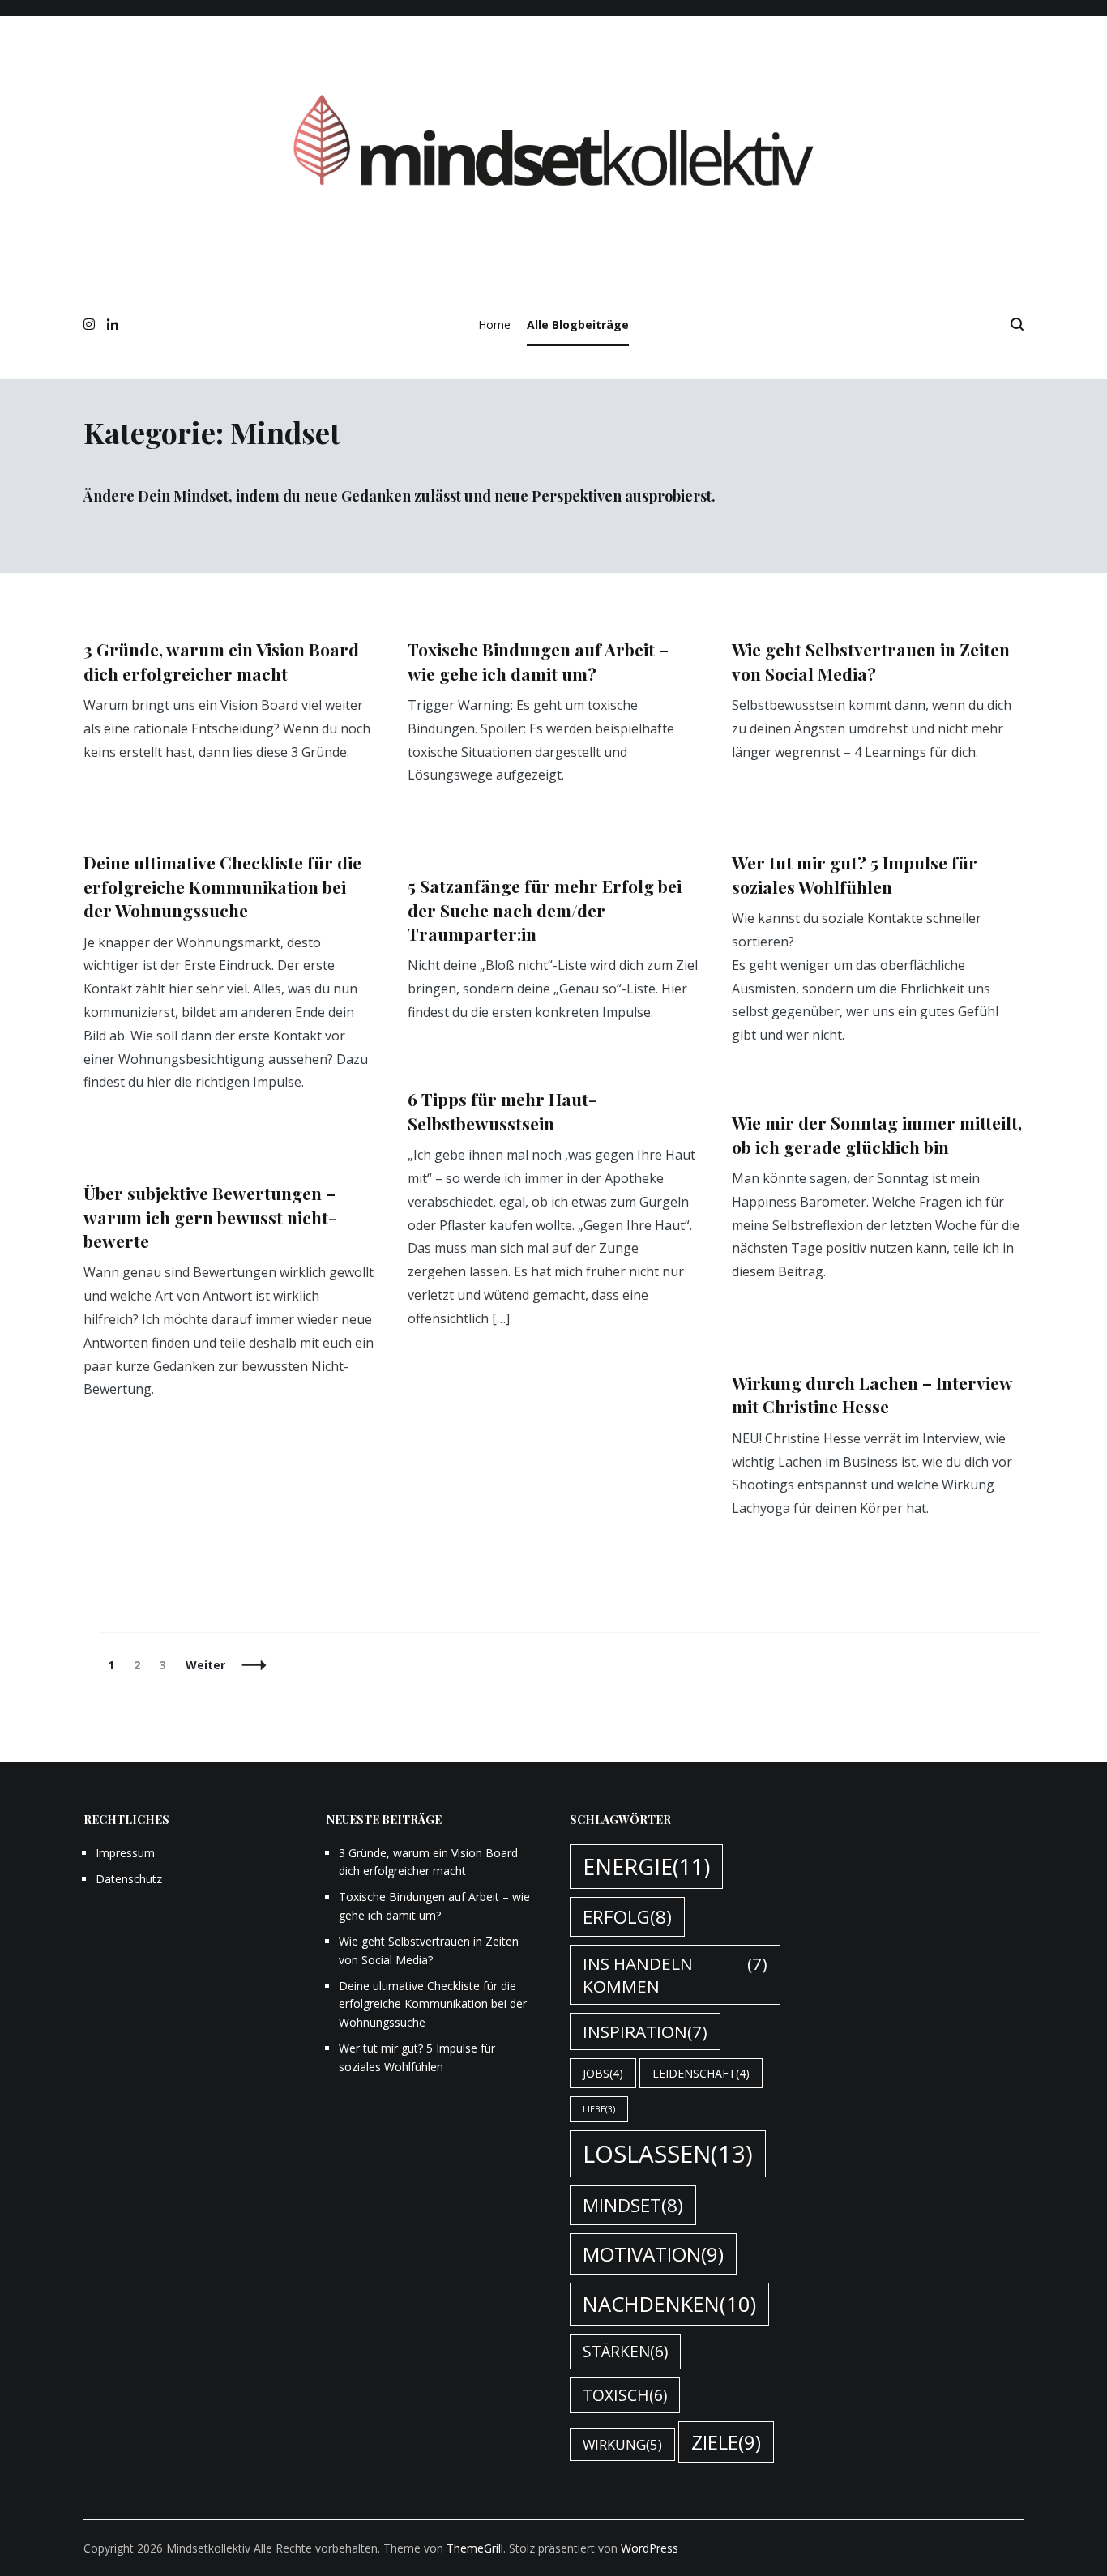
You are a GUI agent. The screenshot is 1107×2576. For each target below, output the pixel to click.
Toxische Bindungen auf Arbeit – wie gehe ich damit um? (538, 661)
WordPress (650, 2548)
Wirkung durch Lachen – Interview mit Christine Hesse (872, 1394)
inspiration (645, 2031)
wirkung (622, 2444)
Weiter (205, 1665)
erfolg (627, 1917)
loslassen (668, 2154)
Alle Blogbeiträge (578, 325)
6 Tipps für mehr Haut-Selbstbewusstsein (502, 1111)
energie (646, 1867)
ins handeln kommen (675, 1975)
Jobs (603, 2073)
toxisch (625, 2395)
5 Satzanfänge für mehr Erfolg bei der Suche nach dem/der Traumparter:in (545, 910)
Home (494, 325)
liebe (599, 2109)
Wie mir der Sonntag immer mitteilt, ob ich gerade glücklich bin (877, 1134)
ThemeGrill (475, 2548)
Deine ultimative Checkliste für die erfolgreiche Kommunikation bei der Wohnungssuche (222, 886)
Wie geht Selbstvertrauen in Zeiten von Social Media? (871, 661)
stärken (625, 2352)
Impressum (125, 1853)
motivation (653, 2254)
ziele (726, 2442)
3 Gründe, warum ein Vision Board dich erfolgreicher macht (221, 661)
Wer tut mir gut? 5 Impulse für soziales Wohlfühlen (855, 874)
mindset (633, 2205)
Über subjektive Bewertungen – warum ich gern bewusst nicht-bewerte (210, 1217)
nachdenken (669, 2304)
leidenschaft (701, 2073)
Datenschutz (129, 1879)
